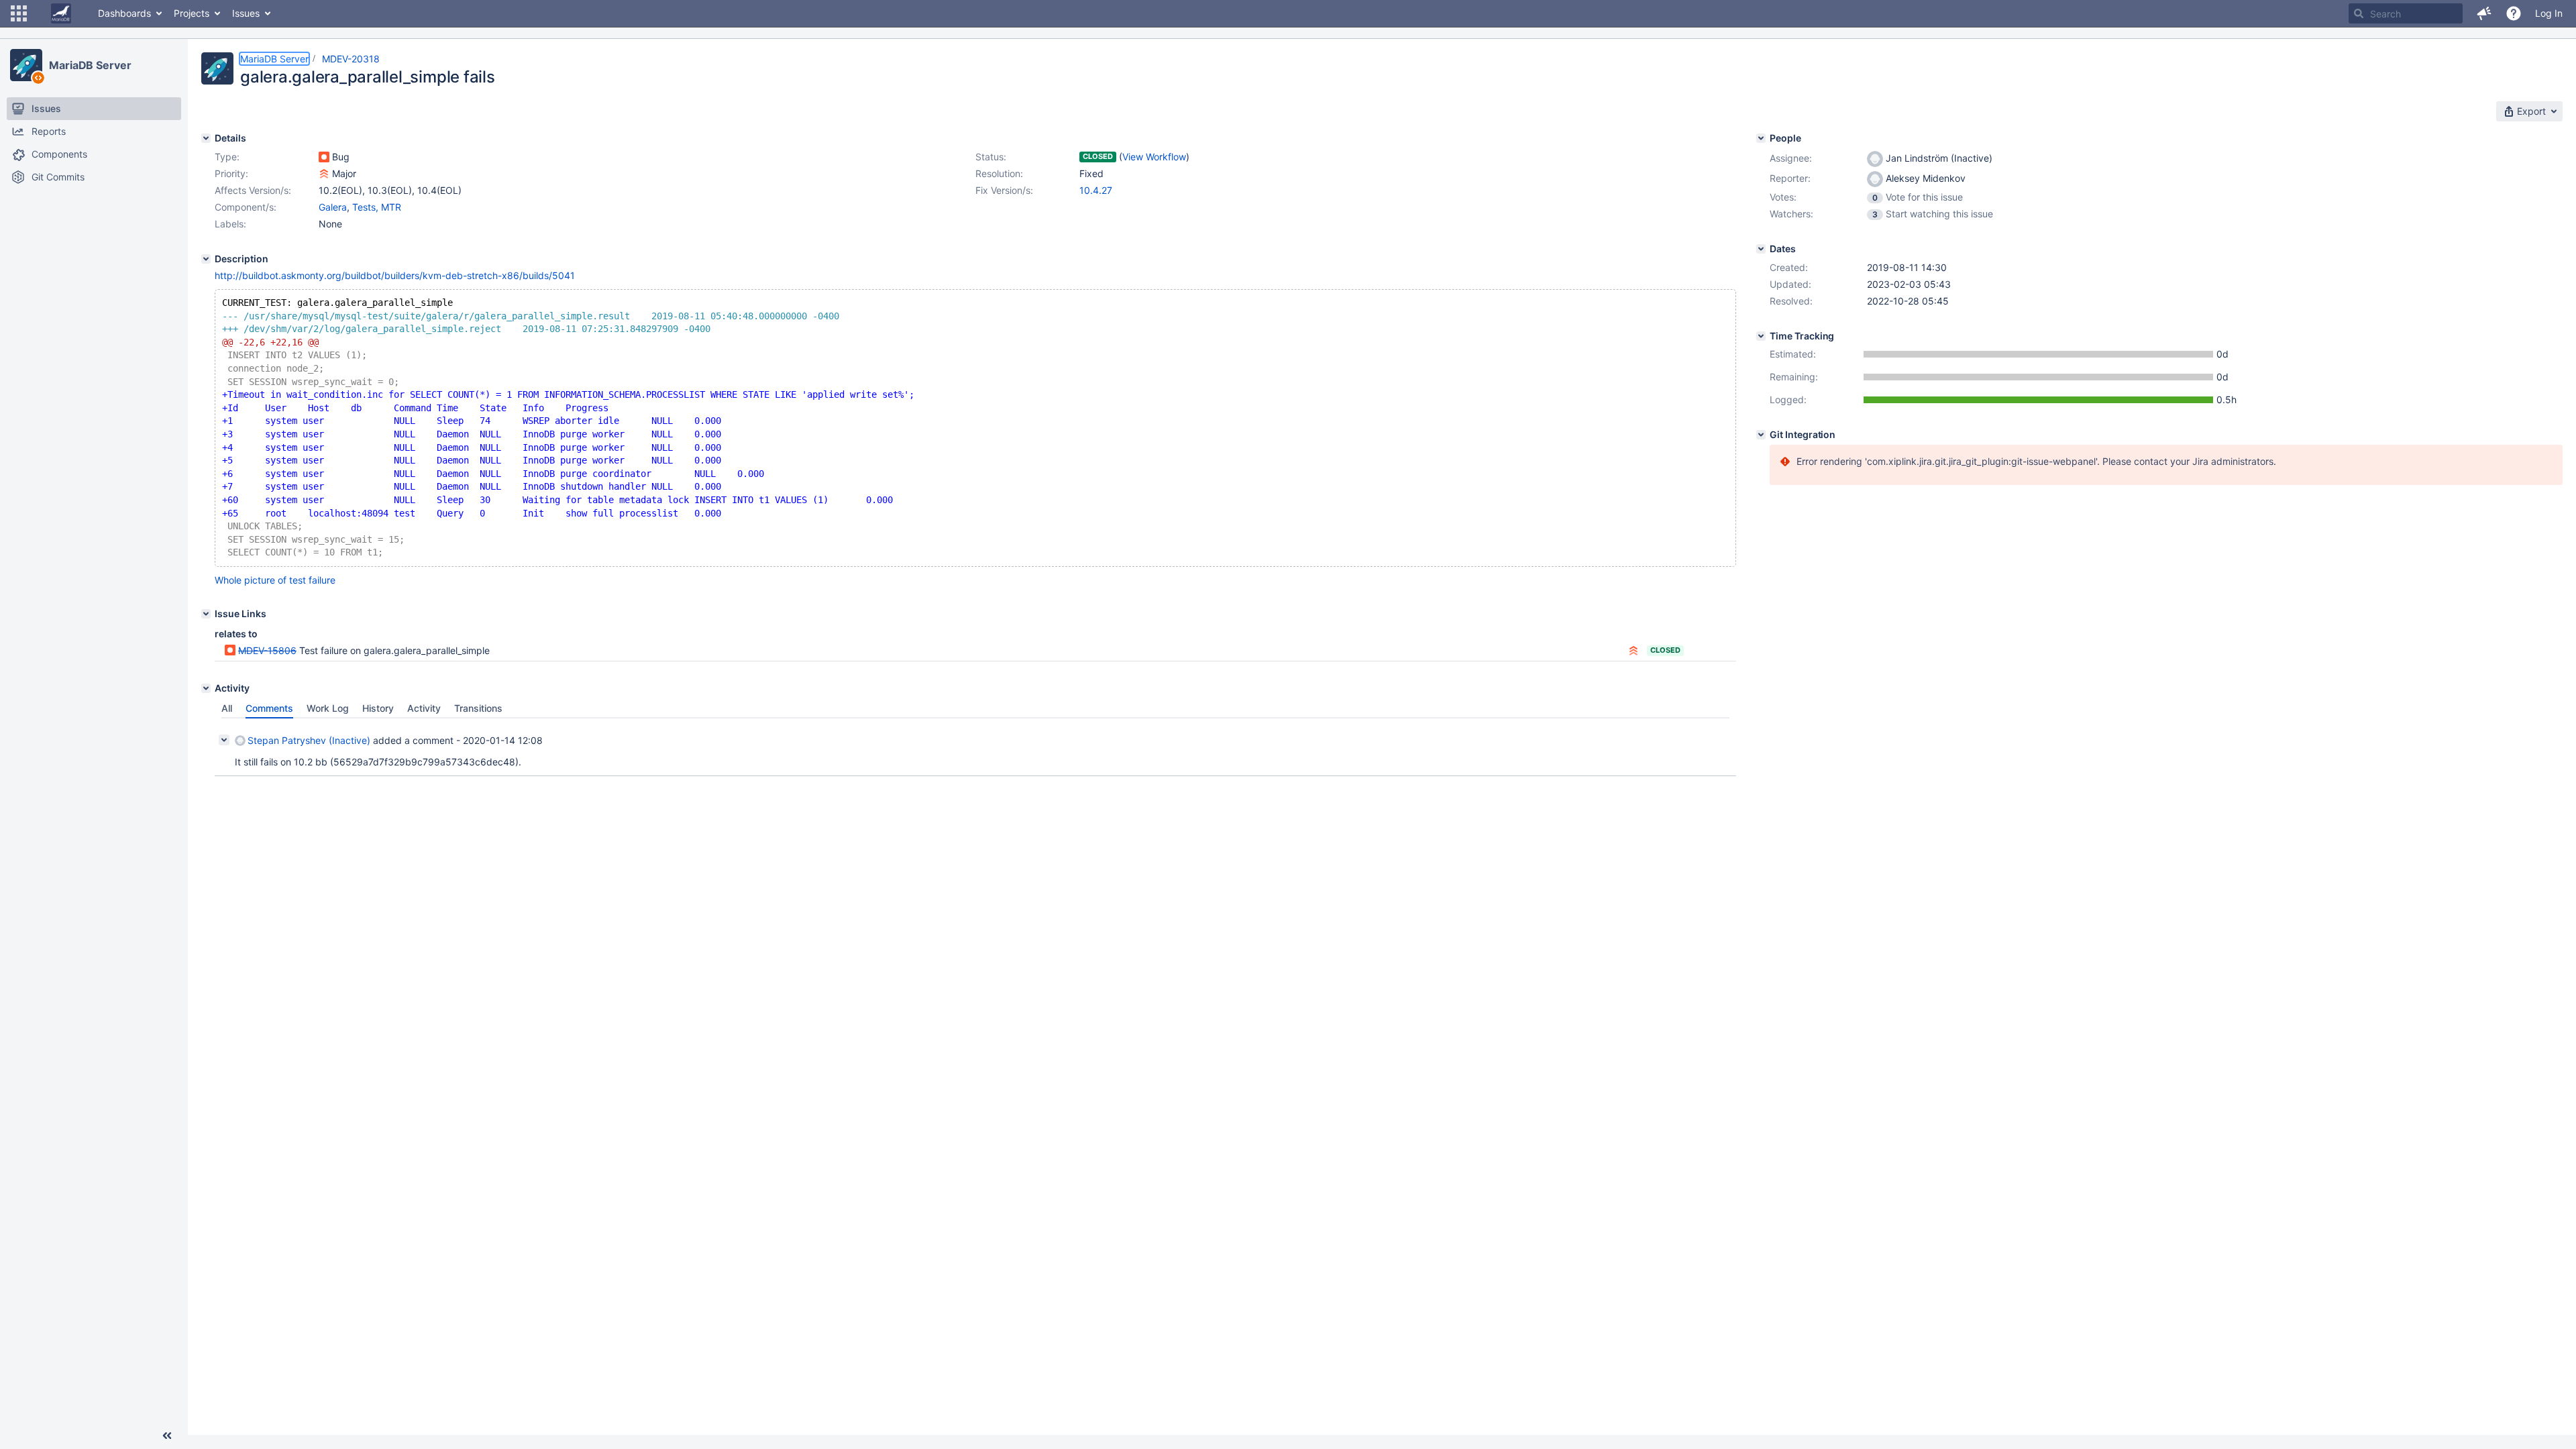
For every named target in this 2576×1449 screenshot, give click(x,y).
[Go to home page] (61, 13)
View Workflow (1154, 157)
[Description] (206, 259)
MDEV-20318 (351, 59)
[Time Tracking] (1761, 336)
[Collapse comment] (224, 740)
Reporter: (1790, 178)
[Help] (2514, 13)
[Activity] (206, 688)
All (227, 708)
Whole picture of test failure (275, 580)
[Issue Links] (206, 614)
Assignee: (1791, 158)
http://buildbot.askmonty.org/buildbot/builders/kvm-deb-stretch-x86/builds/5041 (395, 275)
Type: (227, 157)
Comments (269, 708)
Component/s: (246, 207)
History (378, 708)
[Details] (206, 138)
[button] (19, 13)
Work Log (328, 708)
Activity (424, 708)
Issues (246, 13)
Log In (2549, 13)
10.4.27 (1096, 190)
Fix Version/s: (1004, 190)
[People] (1761, 138)
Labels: (230, 224)
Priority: (231, 173)
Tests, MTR (377, 207)
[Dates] (1761, 249)
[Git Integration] (1761, 435)
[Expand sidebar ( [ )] (167, 1436)
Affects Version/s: (253, 190)
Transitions (478, 708)
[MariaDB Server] (26, 65)
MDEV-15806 (267, 650)
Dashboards (124, 13)
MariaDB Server (90, 65)
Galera (333, 207)
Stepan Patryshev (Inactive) (309, 740)
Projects (192, 13)
